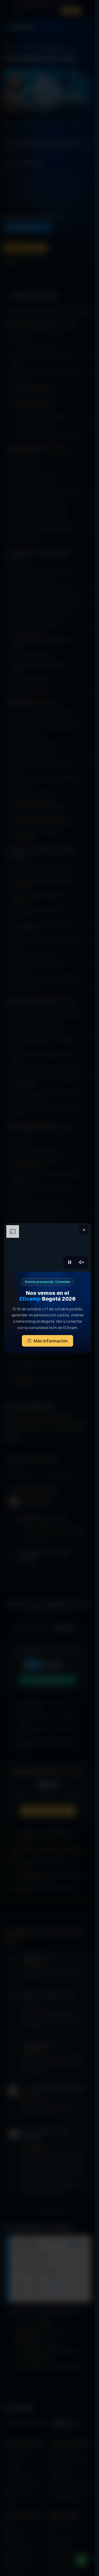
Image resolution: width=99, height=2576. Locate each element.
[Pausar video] (70, 1262)
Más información (51, 1341)
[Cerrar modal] (84, 1230)
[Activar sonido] (81, 1262)
